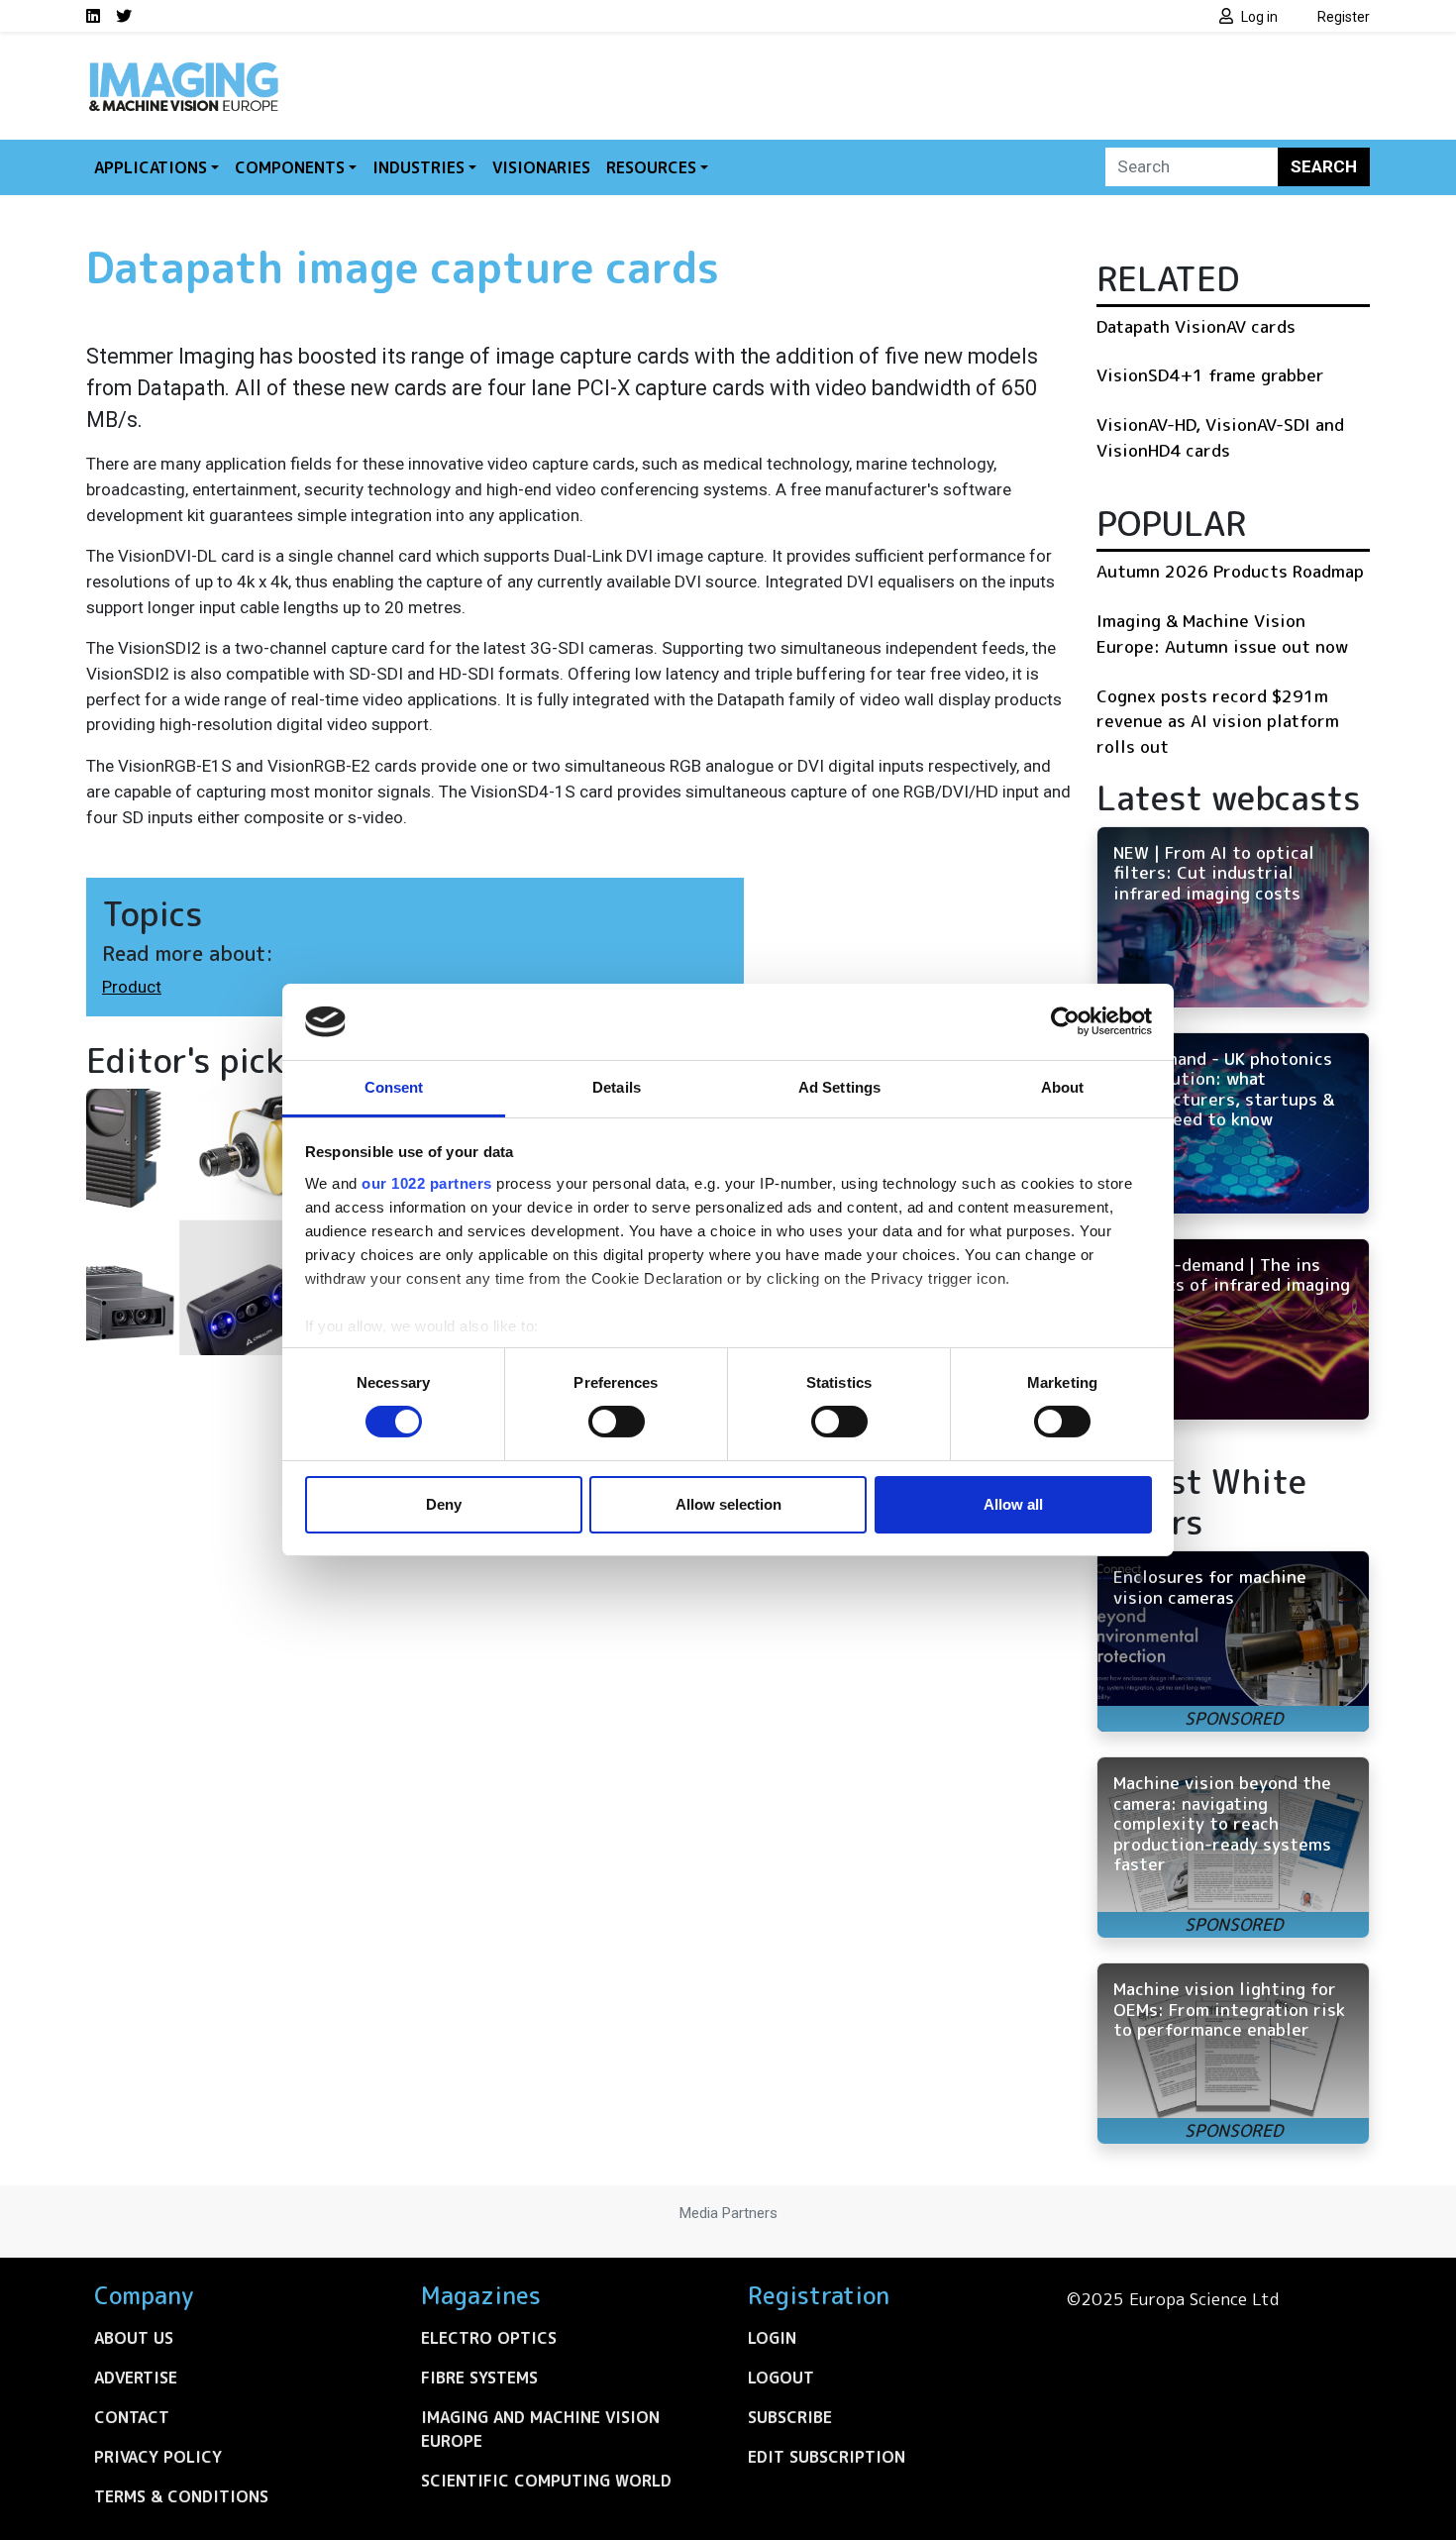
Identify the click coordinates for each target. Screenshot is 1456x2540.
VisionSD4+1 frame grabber (1210, 375)
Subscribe (790, 2417)
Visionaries (541, 167)
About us (134, 2338)
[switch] (617, 1422)
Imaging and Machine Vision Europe (540, 2429)
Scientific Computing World (546, 2481)
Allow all (1013, 1504)
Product (132, 987)
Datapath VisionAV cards (1196, 326)
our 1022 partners (427, 1183)
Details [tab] (617, 1087)
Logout (781, 2378)
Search (1324, 166)
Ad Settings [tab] (839, 1087)
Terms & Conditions (181, 2496)
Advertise (136, 2378)
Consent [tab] (394, 1087)
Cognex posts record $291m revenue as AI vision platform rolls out (1218, 721)
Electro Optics (489, 2338)
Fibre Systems (479, 2378)
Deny (444, 1504)
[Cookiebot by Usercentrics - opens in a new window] (1065, 1021)
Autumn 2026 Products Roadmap (1230, 571)
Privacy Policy (158, 2457)
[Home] (183, 67)
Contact (132, 2417)
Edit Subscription (827, 2457)
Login (772, 2338)
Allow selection (728, 1504)
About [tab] (1063, 1087)
